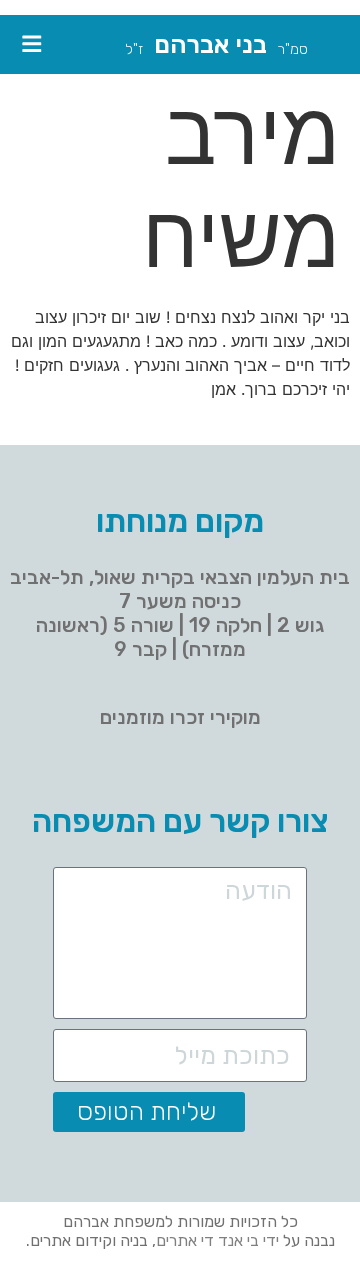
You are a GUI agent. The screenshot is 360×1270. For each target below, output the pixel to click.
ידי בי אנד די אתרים (217, 1240)
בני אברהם (210, 44)
